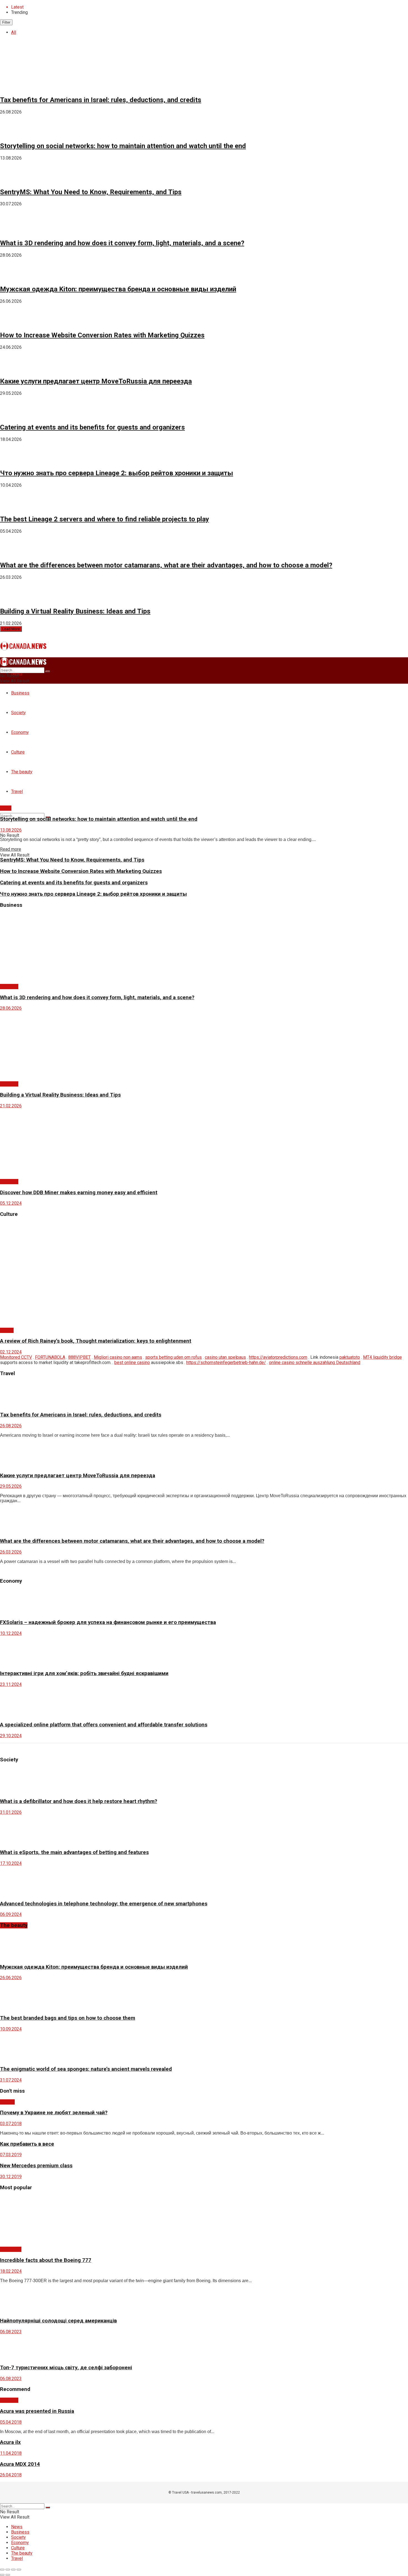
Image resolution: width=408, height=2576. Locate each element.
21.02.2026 (11, 1106)
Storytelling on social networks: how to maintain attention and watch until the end (123, 146)
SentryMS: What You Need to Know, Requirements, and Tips (91, 192)
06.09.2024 (11, 1914)
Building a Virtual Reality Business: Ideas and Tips (75, 611)
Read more (11, 849)
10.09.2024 (11, 2029)
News (6, 808)
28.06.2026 (11, 1008)
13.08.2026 (11, 830)
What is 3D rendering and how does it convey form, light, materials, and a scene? (122, 243)
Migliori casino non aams (118, 1357)
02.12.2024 (11, 1352)
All (14, 32)
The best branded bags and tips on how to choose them (68, 2018)
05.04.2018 (11, 2422)
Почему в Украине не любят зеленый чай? (54, 2113)
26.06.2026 (11, 1978)
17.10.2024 (11, 1863)
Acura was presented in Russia (37, 2411)
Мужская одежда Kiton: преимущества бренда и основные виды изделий (118, 289)
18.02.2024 (11, 2271)
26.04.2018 (11, 2475)
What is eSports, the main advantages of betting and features (74, 1852)
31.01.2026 (11, 1812)
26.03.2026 (11, 1552)
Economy (20, 2543)
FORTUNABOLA (50, 1357)
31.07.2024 (11, 2080)
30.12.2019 (11, 2177)
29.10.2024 (11, 1736)
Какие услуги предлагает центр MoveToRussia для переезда (96, 381)
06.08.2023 (11, 2332)
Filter (6, 22)
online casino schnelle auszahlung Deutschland (315, 1362)
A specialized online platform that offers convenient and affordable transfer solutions (104, 1725)
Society (7, 2102)
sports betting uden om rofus (173, 1357)
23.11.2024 (11, 1684)
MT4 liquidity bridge (382, 1357)
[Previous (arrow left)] (2, 2575)
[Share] (8, 2570)
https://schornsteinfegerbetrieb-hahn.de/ (226, 1362)
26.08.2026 (11, 1426)
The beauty (11, 2249)
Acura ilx (10, 2442)
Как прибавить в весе (27, 2144)
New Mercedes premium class (36, 2166)
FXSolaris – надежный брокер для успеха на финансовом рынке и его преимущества (108, 1622)
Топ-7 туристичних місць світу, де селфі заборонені (66, 2368)
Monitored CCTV (16, 1357)
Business (20, 693)
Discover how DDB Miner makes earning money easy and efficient (79, 1193)
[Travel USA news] (23, 647)
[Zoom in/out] (19, 2570)
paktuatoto (350, 1357)
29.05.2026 (11, 1486)
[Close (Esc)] (2, 2570)
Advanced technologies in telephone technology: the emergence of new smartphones (104, 1904)
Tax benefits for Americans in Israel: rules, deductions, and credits (101, 100)
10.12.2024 (11, 1633)
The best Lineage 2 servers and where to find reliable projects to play (104, 519)
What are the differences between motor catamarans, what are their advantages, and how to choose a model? (166, 565)
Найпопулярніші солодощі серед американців (58, 2321)
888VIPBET (80, 1357)
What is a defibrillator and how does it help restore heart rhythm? (79, 1801)
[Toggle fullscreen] (13, 2570)
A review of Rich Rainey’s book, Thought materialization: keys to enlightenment (96, 1341)
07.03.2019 (11, 2155)
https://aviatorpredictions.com (278, 1357)
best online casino (132, 1362)
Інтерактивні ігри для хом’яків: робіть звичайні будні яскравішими (84, 1673)
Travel (17, 2558)
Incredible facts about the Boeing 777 (46, 2260)
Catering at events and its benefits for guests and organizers (92, 427)
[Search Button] (48, 671)
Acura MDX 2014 (20, 2464)
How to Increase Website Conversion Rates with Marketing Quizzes (102, 335)
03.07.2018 (11, 2124)
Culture (7, 1330)
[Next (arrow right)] (8, 2575)
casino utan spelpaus (225, 1357)
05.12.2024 (11, 1203)
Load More (11, 629)
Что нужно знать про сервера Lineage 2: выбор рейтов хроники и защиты (117, 473)
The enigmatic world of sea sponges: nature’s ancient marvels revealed (86, 2069)
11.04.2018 (11, 2453)
